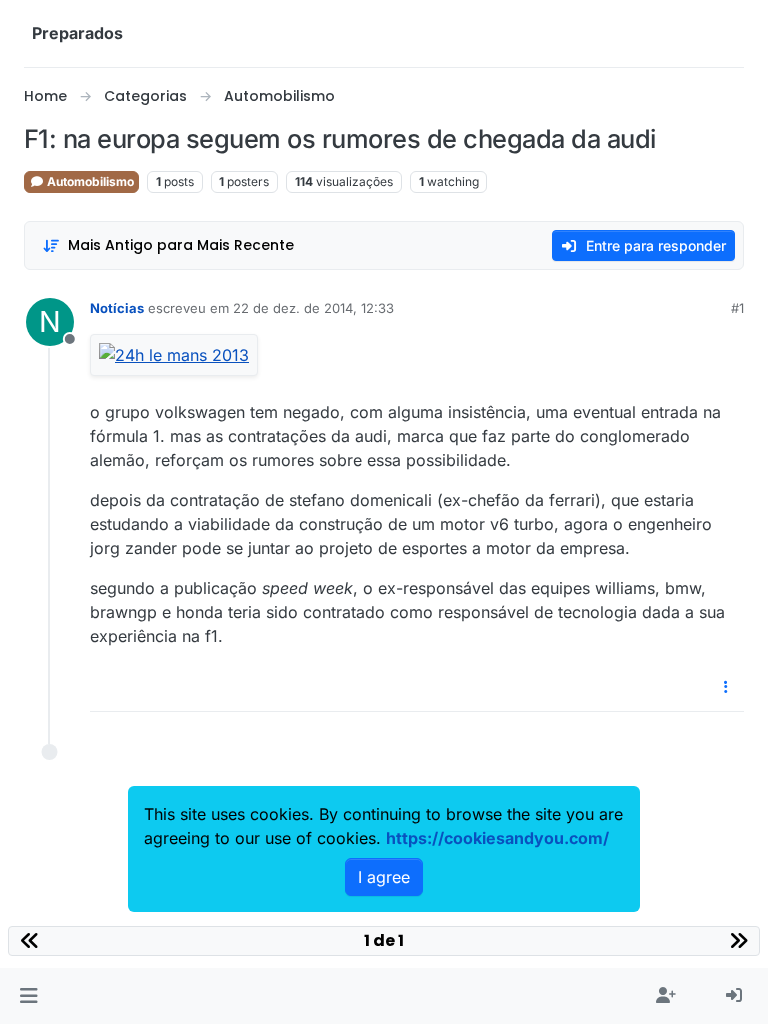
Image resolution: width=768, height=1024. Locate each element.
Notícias (117, 308)
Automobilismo (89, 181)
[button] (28, 996)
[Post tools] (727, 687)
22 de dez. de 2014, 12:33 (313, 308)
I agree (384, 877)
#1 (737, 308)
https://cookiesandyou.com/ (497, 838)
